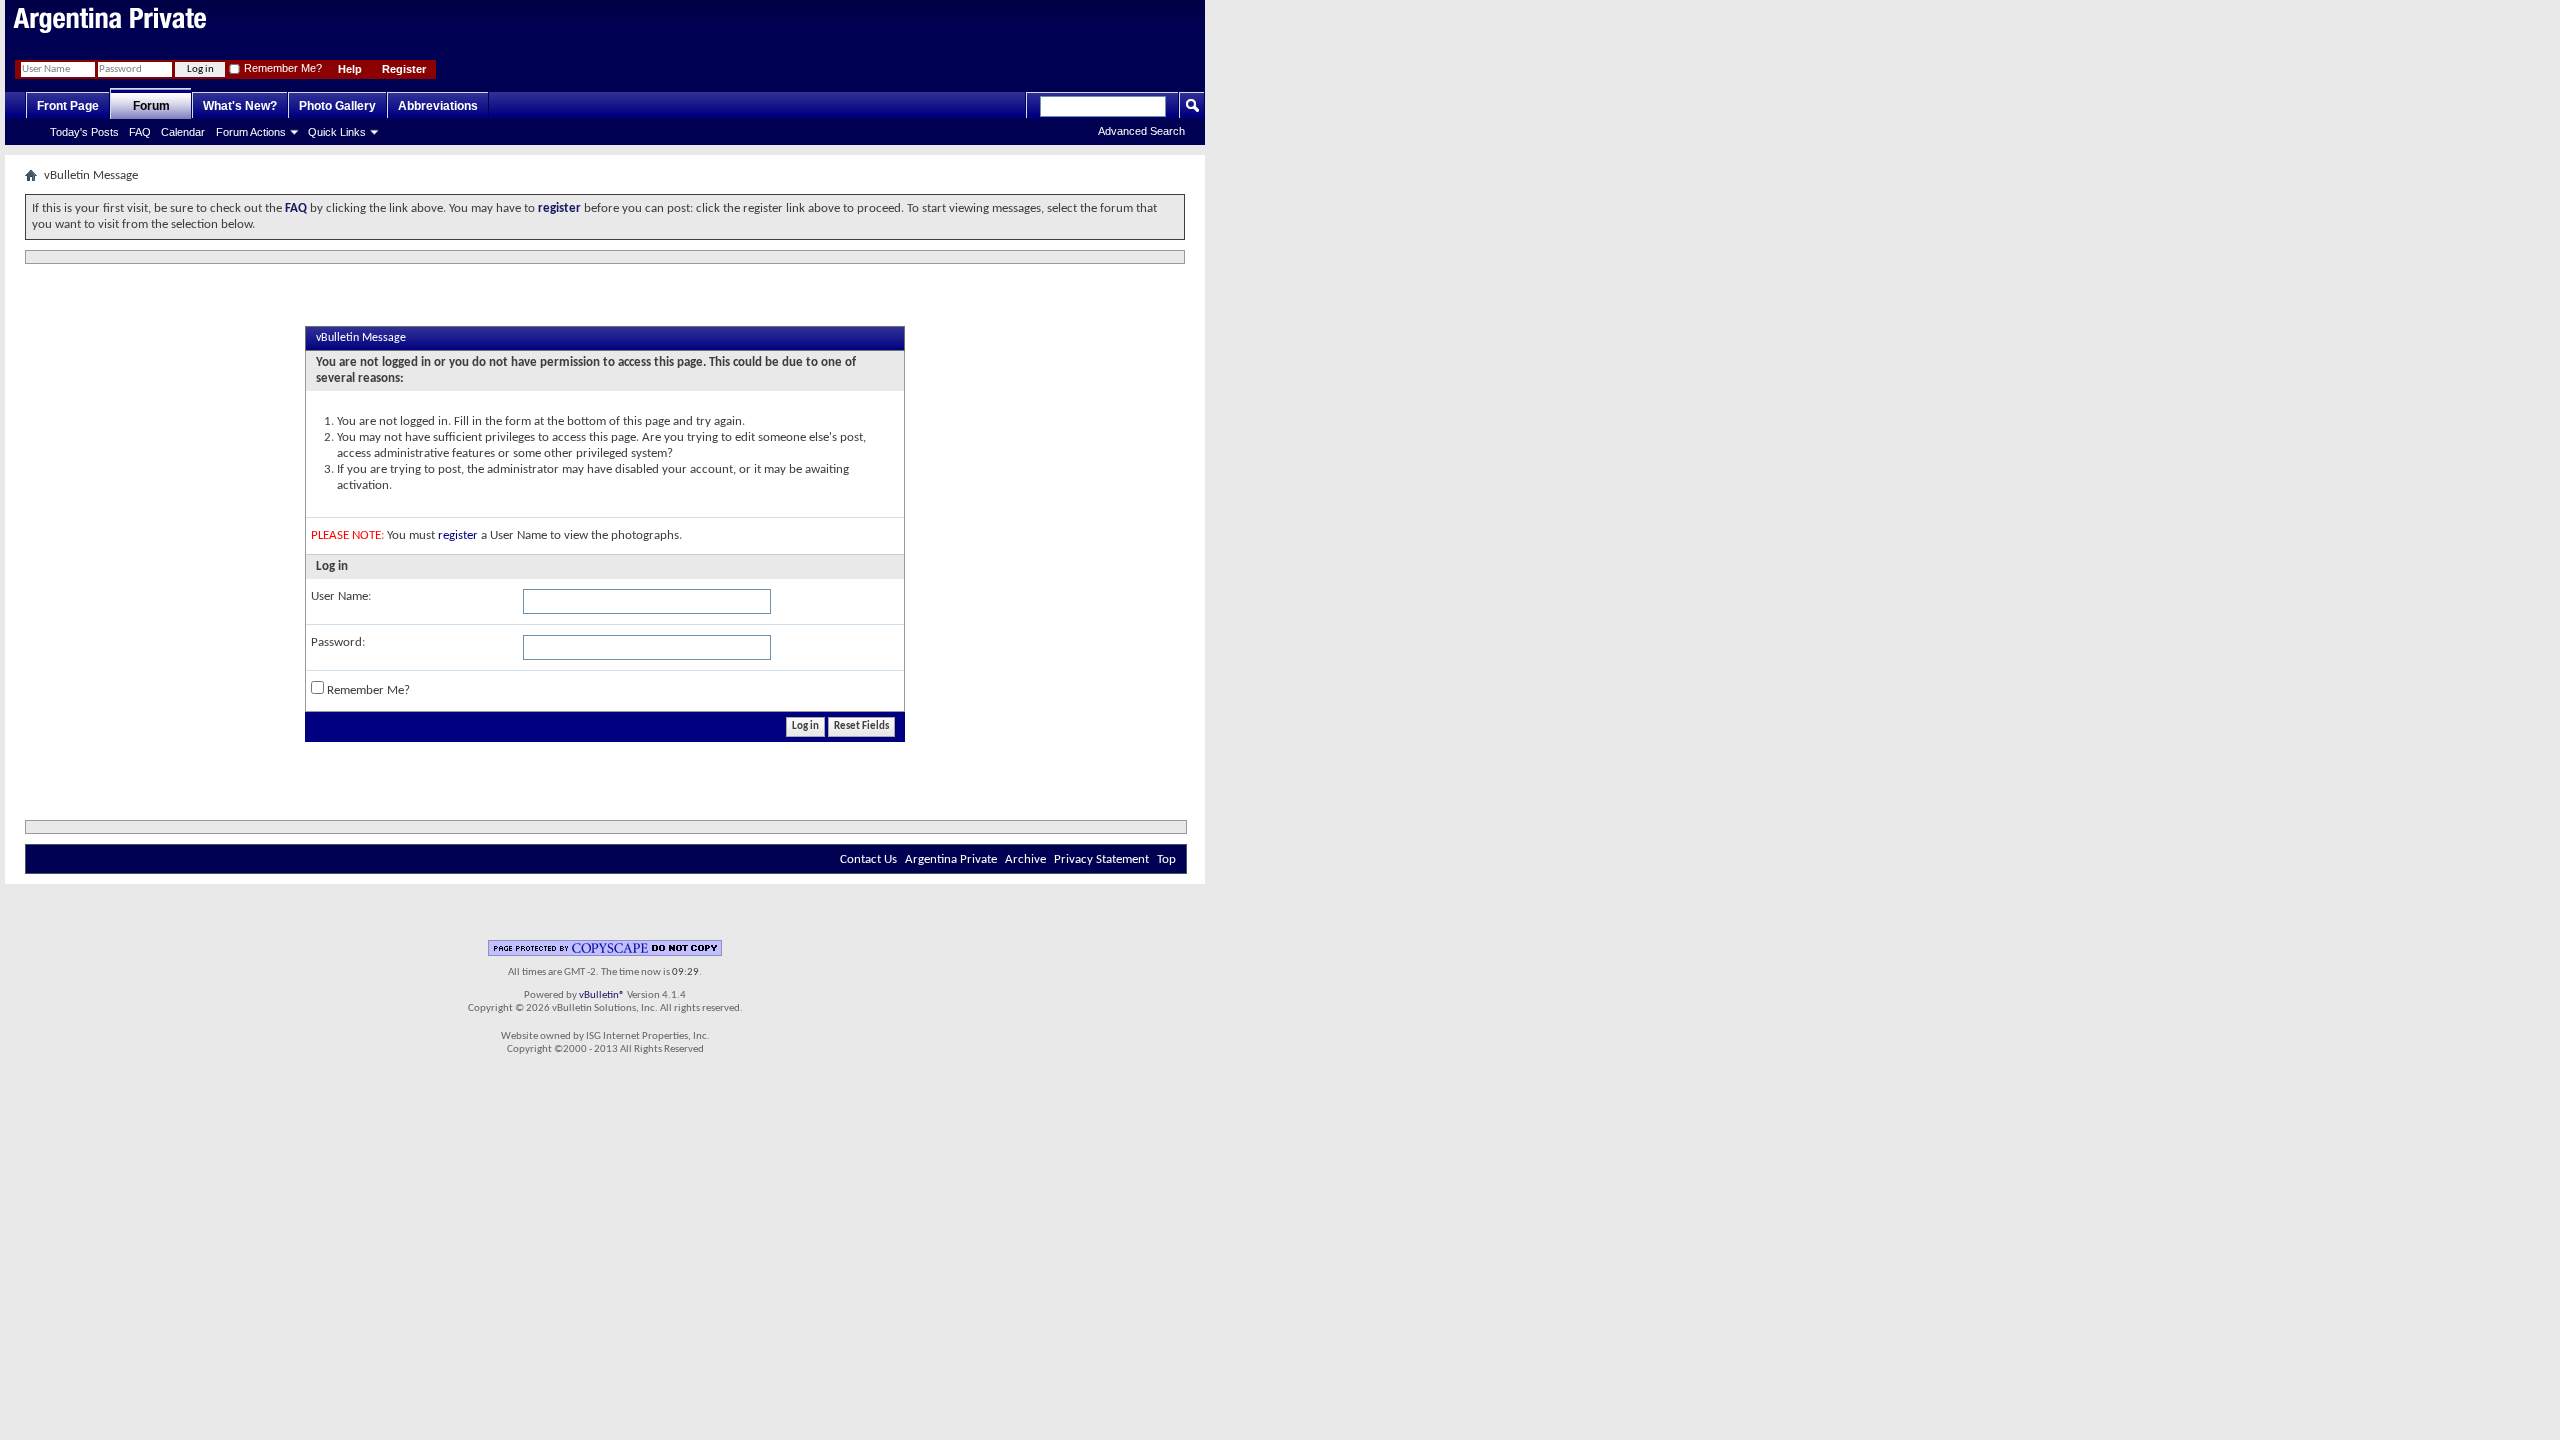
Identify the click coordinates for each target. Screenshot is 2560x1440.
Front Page (68, 106)
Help (350, 69)
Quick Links (337, 132)
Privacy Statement (1101, 859)
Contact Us (868, 859)
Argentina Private (951, 859)
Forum (151, 106)
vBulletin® (602, 995)
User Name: (341, 596)
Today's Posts (84, 132)
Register (404, 69)
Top (1166, 859)
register (458, 535)
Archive (1025, 859)
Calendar (183, 132)
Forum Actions (251, 132)
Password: (338, 642)
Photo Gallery (337, 106)
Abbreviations (438, 106)
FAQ (140, 132)
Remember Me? (281, 68)
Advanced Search (1141, 131)
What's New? (240, 106)
